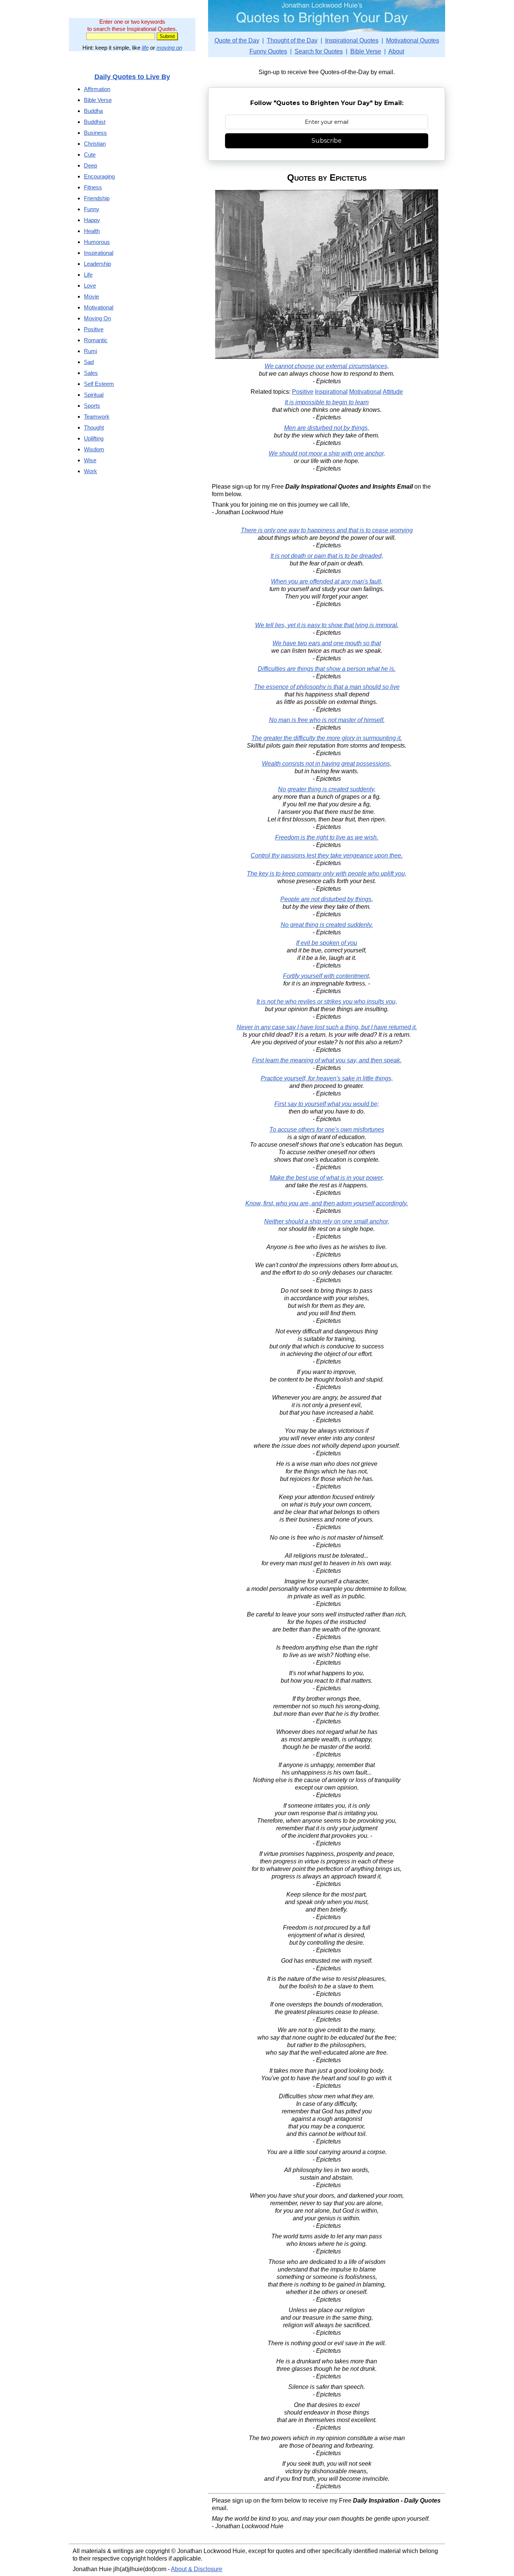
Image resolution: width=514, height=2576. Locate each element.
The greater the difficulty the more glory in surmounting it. (327, 738)
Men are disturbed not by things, (327, 428)
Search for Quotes (319, 51)
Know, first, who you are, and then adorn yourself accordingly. (327, 1203)
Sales (91, 373)
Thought (94, 427)
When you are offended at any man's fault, (327, 581)
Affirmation (97, 89)
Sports (92, 406)
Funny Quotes (268, 51)
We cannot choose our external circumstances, (327, 366)
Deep (90, 165)
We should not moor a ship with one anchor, (327, 453)
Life (88, 275)
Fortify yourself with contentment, (327, 976)
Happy (92, 220)
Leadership (97, 264)
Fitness (93, 187)
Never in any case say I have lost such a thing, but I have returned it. (327, 1027)
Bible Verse (366, 51)
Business (95, 133)
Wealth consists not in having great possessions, (327, 764)
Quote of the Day (237, 40)
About (396, 51)
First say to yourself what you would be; (327, 1104)
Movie (91, 296)
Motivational (365, 392)
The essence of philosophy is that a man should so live (327, 687)
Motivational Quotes (413, 40)
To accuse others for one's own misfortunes (327, 1130)
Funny (92, 209)
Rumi (90, 351)
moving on (169, 48)
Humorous (97, 242)
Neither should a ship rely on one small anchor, (327, 1221)
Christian (95, 144)
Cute (90, 155)
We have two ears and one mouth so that (327, 643)
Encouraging (99, 176)
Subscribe (327, 141)
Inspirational (331, 392)
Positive (303, 392)
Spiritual (94, 395)
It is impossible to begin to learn (327, 402)
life (145, 48)
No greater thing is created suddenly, (327, 789)
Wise (90, 460)
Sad (89, 362)
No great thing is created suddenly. (327, 925)
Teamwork (97, 417)
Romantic (96, 340)
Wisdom (94, 449)
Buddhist (95, 122)
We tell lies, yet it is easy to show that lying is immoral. (327, 625)
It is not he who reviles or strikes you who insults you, (327, 1002)
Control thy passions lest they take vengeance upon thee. (327, 855)
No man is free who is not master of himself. (327, 720)
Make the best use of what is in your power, (327, 1178)
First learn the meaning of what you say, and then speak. (327, 1060)
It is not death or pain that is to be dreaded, (327, 556)
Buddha (93, 111)
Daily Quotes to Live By (132, 77)
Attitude (393, 392)
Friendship (97, 198)
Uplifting (94, 438)
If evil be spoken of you (327, 943)
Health (92, 231)
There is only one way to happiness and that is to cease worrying (327, 530)
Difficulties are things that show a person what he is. (327, 669)
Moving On (97, 318)
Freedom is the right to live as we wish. (327, 837)
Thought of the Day (292, 40)
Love (90, 286)
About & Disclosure (197, 2569)
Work (90, 471)
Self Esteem (99, 384)
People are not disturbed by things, (327, 899)
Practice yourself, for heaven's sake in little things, (327, 1078)
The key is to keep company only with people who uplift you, (327, 874)
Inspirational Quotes (352, 40)
